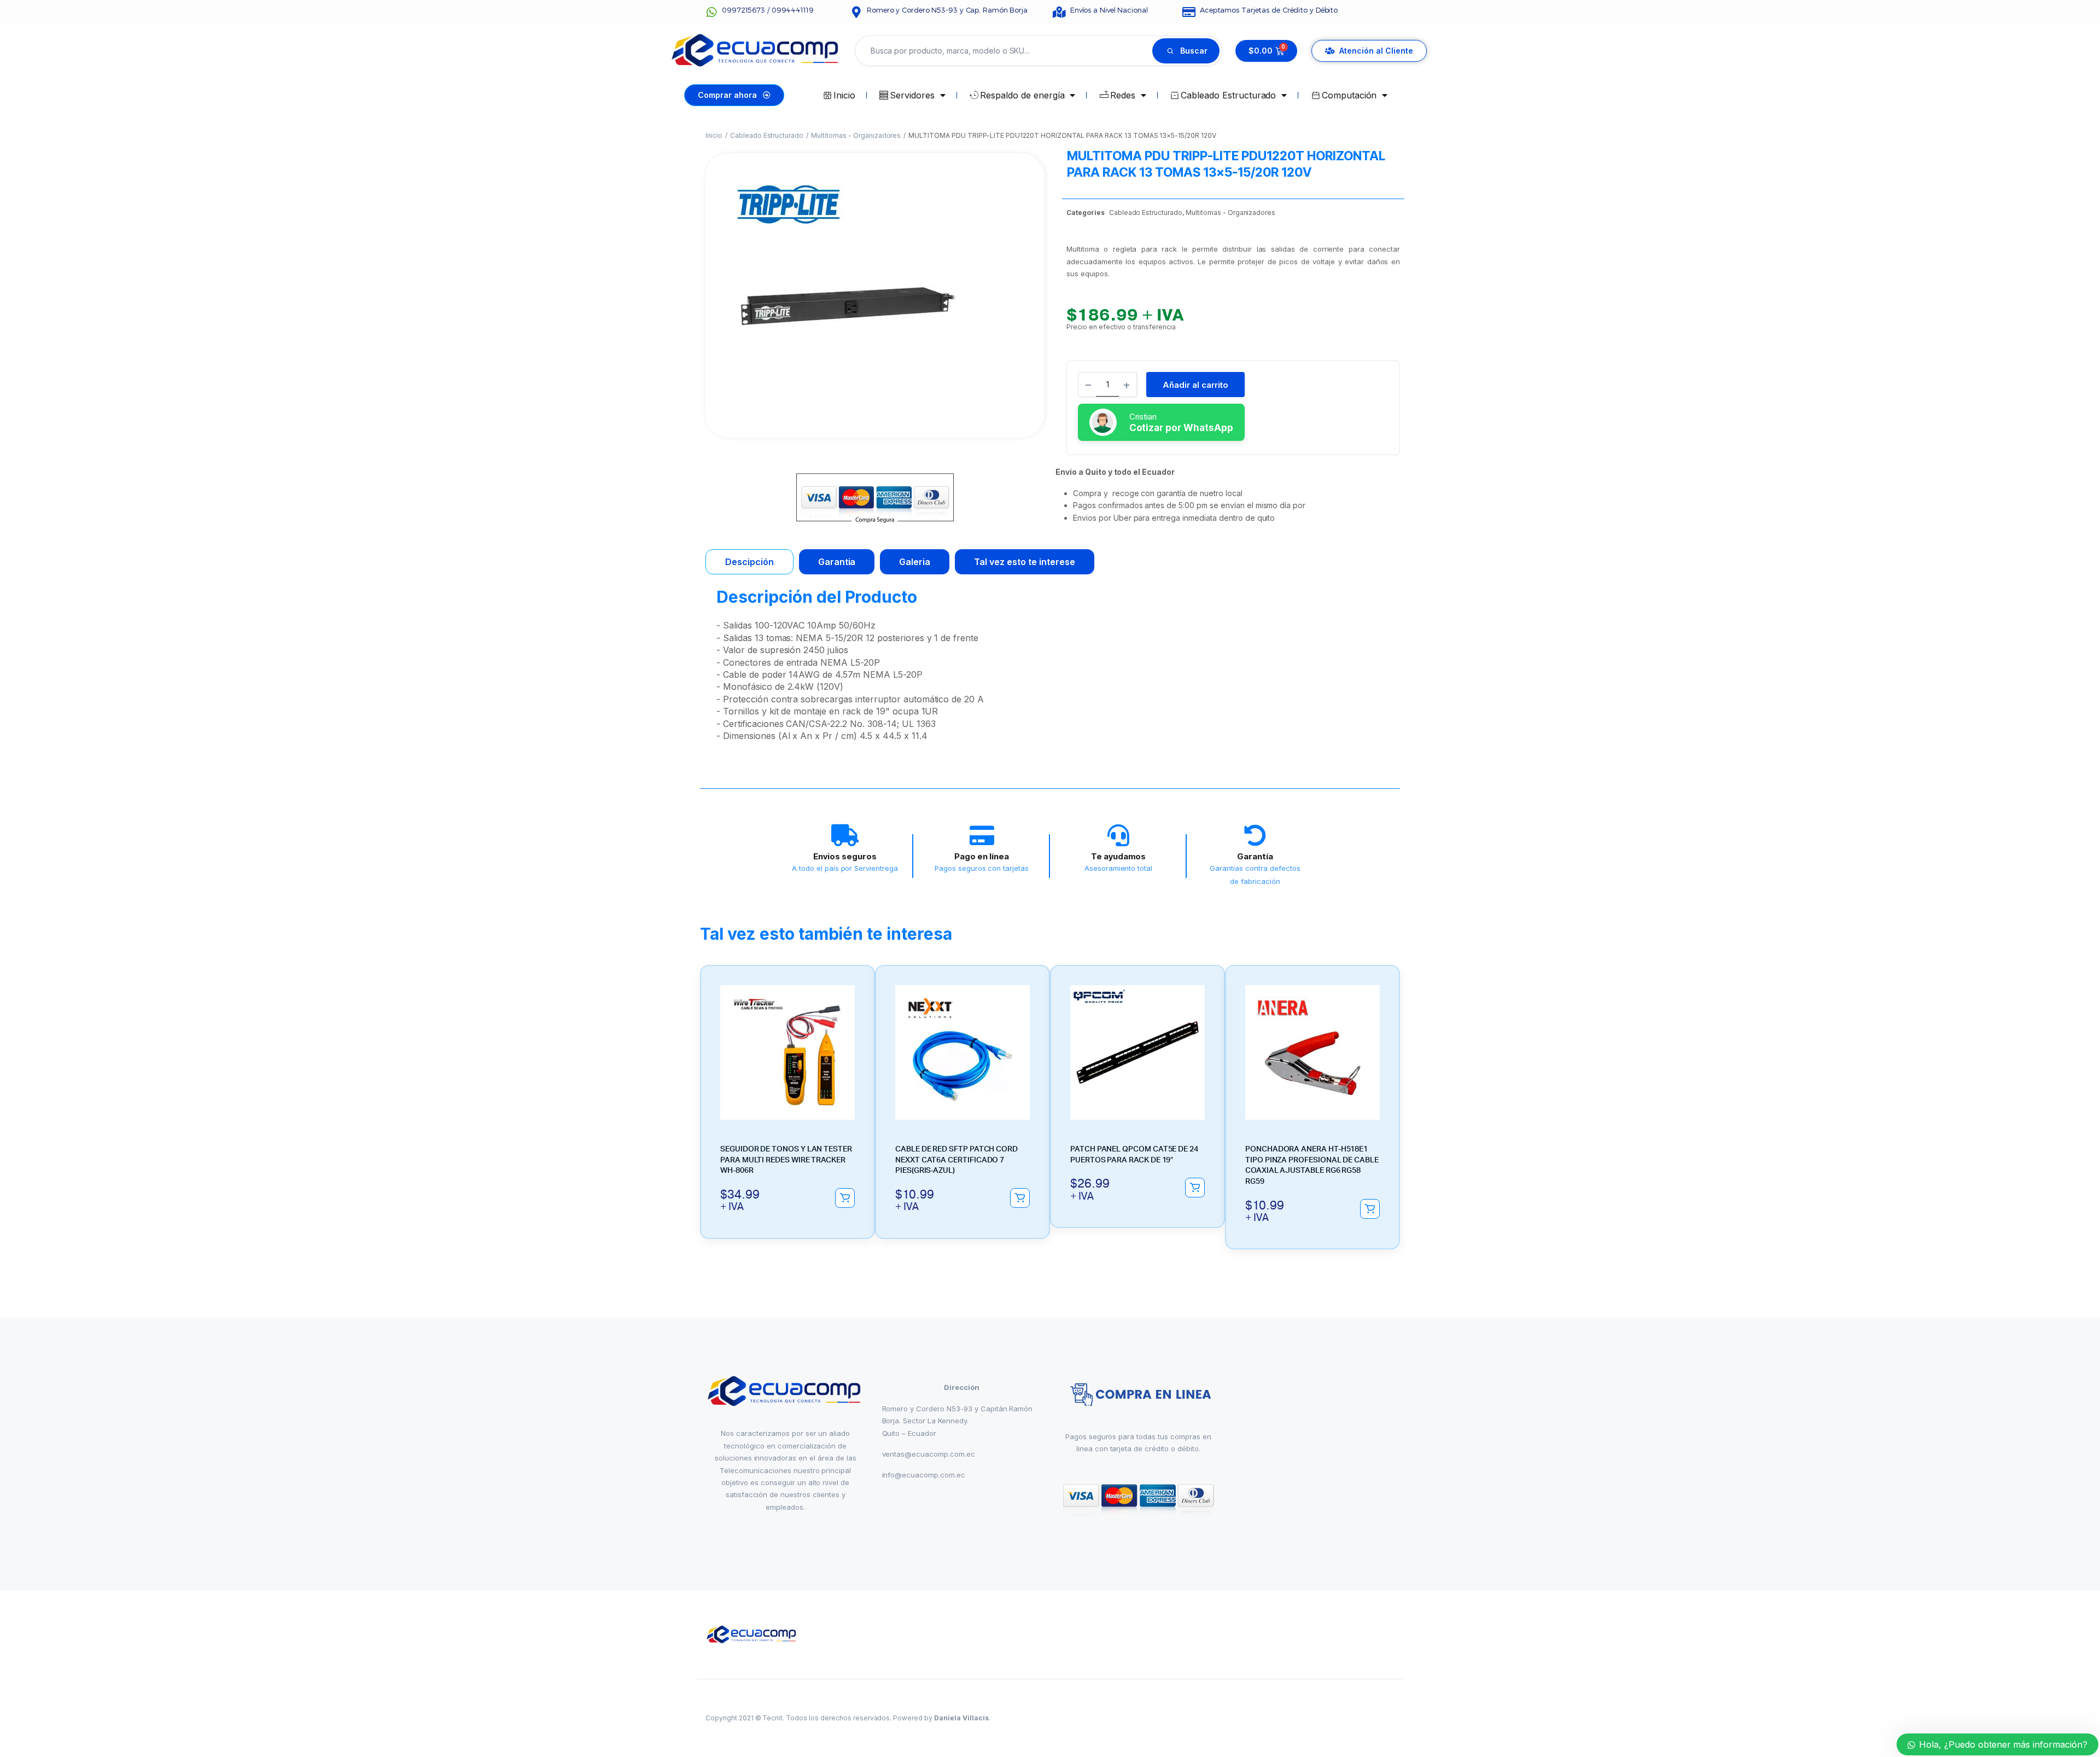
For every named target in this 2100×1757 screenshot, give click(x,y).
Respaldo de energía (1022, 95)
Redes (1123, 95)
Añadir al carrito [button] (845, 1198)
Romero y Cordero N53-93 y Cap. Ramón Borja (947, 10)
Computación (1349, 95)
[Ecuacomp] (752, 1635)
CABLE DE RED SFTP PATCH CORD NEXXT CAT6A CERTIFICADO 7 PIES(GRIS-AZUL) (956, 1160)
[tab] (749, 562)
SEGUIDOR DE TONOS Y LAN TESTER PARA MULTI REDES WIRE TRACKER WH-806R (786, 1160)
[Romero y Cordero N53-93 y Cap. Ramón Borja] (856, 12)
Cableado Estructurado (1228, 95)
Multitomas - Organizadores (856, 135)
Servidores (912, 95)
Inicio (844, 95)
